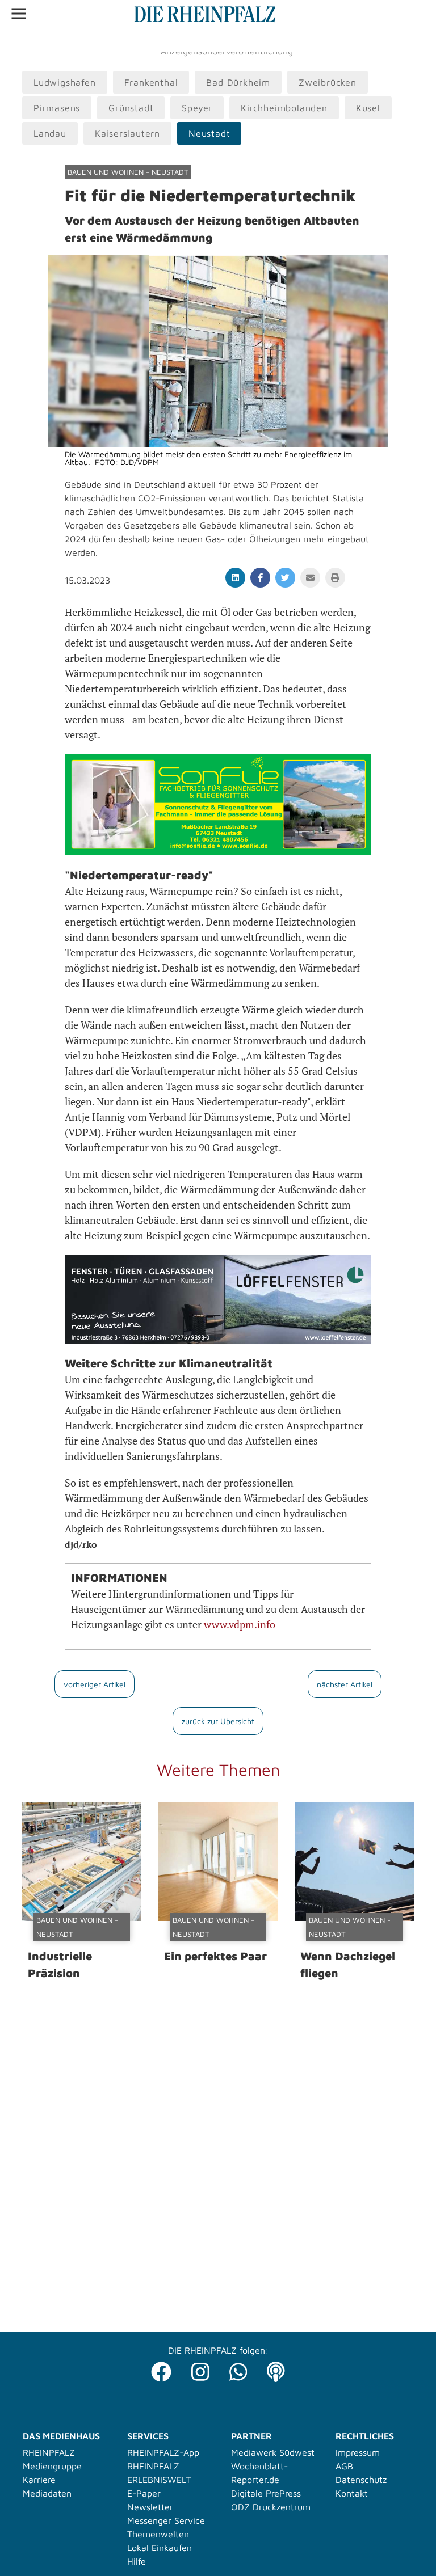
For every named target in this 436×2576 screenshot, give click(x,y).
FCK (184, 40)
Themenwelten (158, 2534)
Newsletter (150, 2507)
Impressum (358, 2452)
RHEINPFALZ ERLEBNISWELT (159, 2473)
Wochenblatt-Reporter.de (259, 2473)
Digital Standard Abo (244, 40)
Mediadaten (47, 2493)
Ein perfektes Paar (215, 1956)
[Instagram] (200, 2369)
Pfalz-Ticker (68, 40)
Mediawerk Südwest (273, 2452)
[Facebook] (161, 2369)
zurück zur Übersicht (218, 1721)
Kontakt (352, 2493)
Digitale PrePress (266, 2493)
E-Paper (144, 2493)
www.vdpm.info (240, 1624)
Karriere (39, 2480)
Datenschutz (361, 2480)
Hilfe (137, 2561)
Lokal (24, 40)
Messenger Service (166, 2520)
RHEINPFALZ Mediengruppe (52, 2459)
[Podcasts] (276, 2369)
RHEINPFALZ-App (163, 2452)
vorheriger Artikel (95, 1684)
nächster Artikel (345, 1684)
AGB (344, 2466)
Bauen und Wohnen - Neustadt (128, 172)
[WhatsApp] (238, 2369)
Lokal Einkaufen (160, 2548)
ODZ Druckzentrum (271, 2507)
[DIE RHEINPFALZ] (205, 19)
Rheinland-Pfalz (135, 40)
